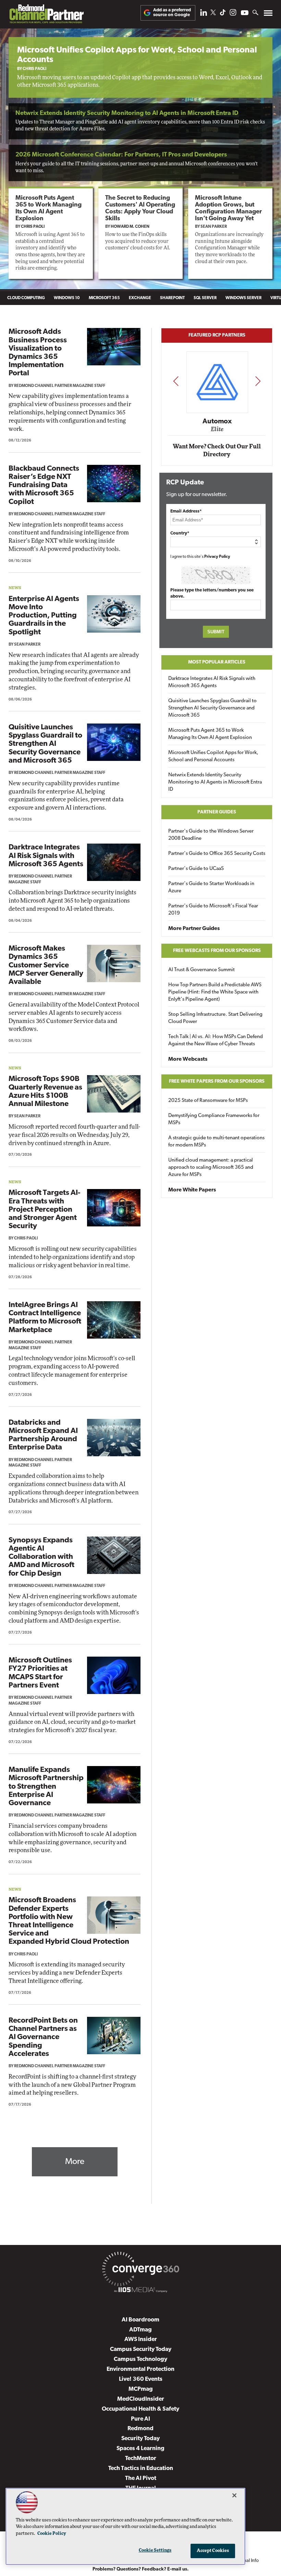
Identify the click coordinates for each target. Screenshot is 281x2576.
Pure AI (140, 2419)
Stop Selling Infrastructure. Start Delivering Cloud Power (215, 1018)
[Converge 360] (140, 2270)
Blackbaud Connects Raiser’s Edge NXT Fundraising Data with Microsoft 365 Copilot (44, 485)
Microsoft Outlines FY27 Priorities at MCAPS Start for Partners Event (40, 1673)
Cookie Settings (155, 2550)
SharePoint (172, 298)
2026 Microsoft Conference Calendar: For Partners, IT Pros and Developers (121, 155)
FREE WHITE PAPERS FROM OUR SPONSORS (217, 1081)
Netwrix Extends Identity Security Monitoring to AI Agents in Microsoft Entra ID (127, 114)
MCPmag (141, 2389)
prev (176, 381)
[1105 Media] (140, 2291)
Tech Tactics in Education (141, 2468)
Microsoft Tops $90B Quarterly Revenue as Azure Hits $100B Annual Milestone (45, 1092)
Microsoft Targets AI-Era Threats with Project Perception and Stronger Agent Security (44, 1210)
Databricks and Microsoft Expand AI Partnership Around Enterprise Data (43, 1435)
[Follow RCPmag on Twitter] (213, 14)
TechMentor (141, 2459)
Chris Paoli (34, 69)
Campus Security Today (141, 2349)
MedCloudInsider (141, 2399)
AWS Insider (141, 2339)
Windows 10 (67, 298)
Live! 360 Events (141, 2379)
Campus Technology (140, 2359)
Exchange (140, 298)
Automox (217, 422)
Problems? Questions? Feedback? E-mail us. (141, 2569)
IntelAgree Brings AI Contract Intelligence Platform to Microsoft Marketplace (45, 1318)
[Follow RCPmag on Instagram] (233, 14)
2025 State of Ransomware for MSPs (208, 1101)
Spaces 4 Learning (140, 2449)
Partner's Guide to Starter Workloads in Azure (211, 887)
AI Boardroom (140, 2320)
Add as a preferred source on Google (172, 13)
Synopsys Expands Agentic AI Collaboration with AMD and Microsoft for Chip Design (41, 1557)
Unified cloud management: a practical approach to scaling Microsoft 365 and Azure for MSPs (211, 1168)
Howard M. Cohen (130, 227)
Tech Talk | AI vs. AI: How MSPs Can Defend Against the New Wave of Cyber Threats (216, 1040)
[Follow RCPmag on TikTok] (223, 14)
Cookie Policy (52, 2534)
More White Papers (192, 1190)
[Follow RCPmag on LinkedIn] (204, 14)
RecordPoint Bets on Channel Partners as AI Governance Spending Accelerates (43, 2037)
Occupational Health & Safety (140, 2409)
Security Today (140, 2439)
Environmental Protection (140, 2369)
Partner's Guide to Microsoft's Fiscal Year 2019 (213, 910)
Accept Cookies (213, 2551)
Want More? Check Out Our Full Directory (217, 451)
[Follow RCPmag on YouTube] (245, 14)
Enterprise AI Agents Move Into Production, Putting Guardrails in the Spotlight (44, 616)
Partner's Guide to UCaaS (196, 869)
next (258, 381)
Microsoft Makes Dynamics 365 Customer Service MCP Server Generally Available (46, 965)
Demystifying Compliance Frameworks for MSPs (214, 1119)
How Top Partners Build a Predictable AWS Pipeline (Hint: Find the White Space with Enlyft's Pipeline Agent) (215, 992)
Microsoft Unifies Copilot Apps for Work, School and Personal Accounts (213, 756)
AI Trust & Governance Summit (201, 970)
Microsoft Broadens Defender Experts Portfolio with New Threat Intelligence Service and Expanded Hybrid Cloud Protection (69, 1921)
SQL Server (205, 298)
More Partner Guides (194, 929)
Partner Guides (217, 812)
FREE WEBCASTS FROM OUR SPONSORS (217, 951)
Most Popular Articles (217, 662)
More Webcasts (188, 1059)
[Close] (234, 2495)
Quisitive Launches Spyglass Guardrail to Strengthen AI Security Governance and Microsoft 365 (45, 744)
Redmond (140, 2429)
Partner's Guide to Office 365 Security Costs (217, 854)
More (75, 2162)
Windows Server (243, 298)
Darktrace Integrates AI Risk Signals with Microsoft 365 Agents (46, 856)
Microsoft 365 (104, 298)
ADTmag (140, 2330)
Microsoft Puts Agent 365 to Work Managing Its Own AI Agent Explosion (210, 734)
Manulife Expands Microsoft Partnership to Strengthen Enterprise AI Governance (46, 1787)
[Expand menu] (268, 15)
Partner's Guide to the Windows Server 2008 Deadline (211, 835)
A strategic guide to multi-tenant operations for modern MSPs (216, 1142)
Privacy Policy (217, 557)
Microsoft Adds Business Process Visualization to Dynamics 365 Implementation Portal (38, 353)
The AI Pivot (141, 2478)
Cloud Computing (26, 298)
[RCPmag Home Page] (46, 16)
